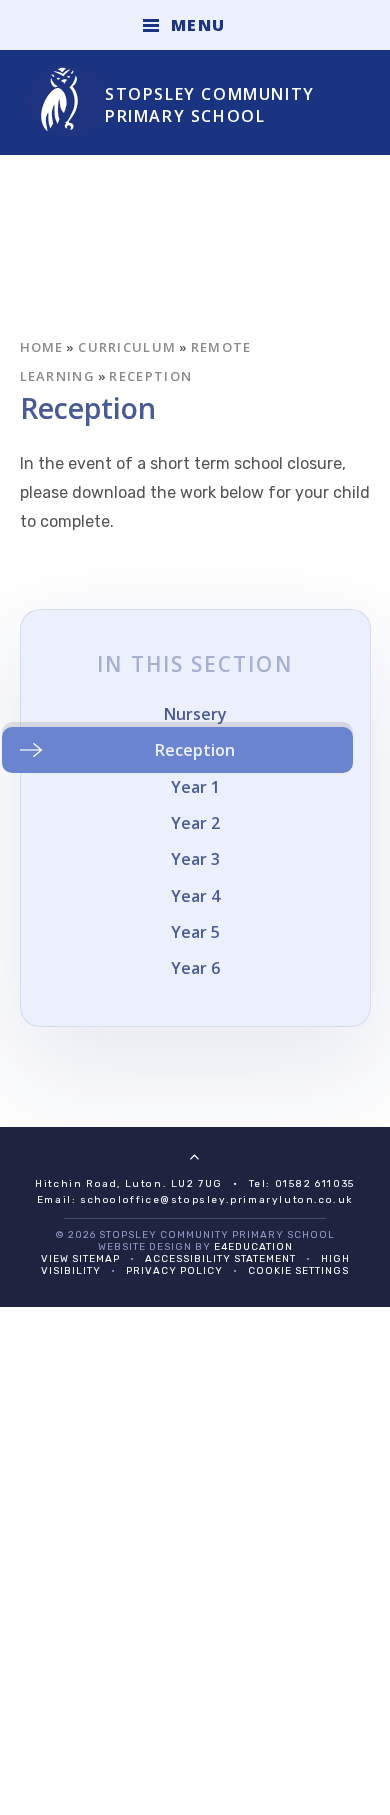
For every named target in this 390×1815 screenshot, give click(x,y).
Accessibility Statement (220, 1259)
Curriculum (127, 347)
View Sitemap (80, 1259)
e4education (253, 1247)
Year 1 (195, 787)
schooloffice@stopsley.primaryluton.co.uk (216, 1200)
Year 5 (195, 932)
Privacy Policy (174, 1271)
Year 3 (195, 859)
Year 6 (195, 968)
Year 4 (195, 896)
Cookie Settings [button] (298, 1271)
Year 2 (195, 823)
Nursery (195, 714)
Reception (150, 376)
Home (42, 347)
